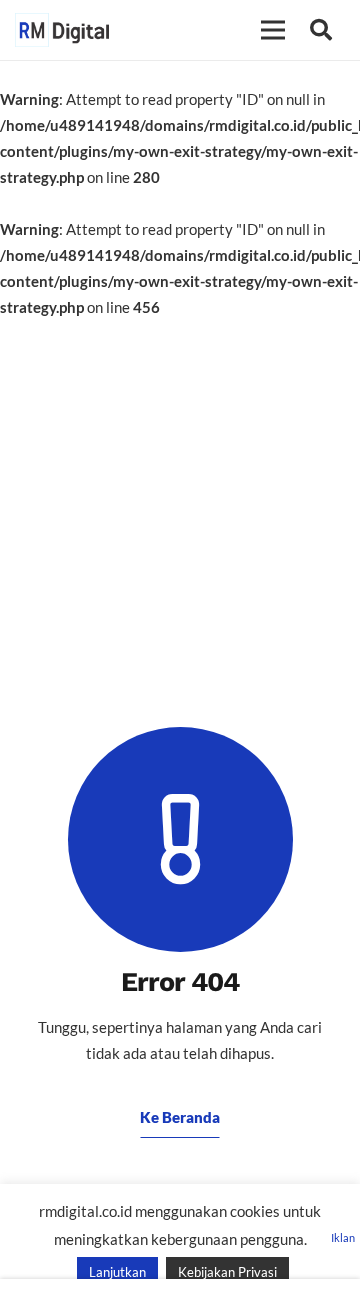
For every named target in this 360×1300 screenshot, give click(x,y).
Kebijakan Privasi (227, 1272)
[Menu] (273, 30)
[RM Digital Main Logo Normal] (62, 30)
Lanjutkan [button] (117, 1272)
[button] (321, 30)
